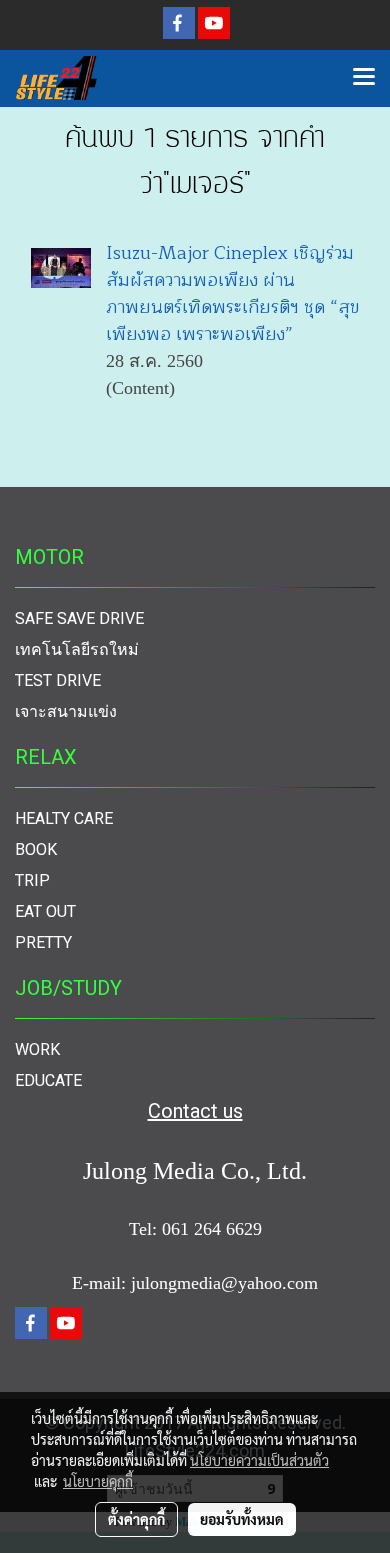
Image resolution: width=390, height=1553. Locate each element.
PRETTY (43, 942)
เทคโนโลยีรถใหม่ (77, 649)
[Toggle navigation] (364, 78)
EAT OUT (45, 911)
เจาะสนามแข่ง (66, 711)
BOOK (36, 849)
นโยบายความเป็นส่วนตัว (259, 1460)
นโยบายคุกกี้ (98, 1481)
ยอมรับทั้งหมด (242, 1519)
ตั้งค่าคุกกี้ (136, 1519)
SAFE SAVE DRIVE (79, 618)
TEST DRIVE (58, 680)
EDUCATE (48, 1080)
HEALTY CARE (64, 818)
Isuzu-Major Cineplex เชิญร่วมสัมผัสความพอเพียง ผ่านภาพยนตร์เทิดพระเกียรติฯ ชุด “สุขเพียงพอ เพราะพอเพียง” (232, 293)
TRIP (32, 880)
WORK (37, 1049)
